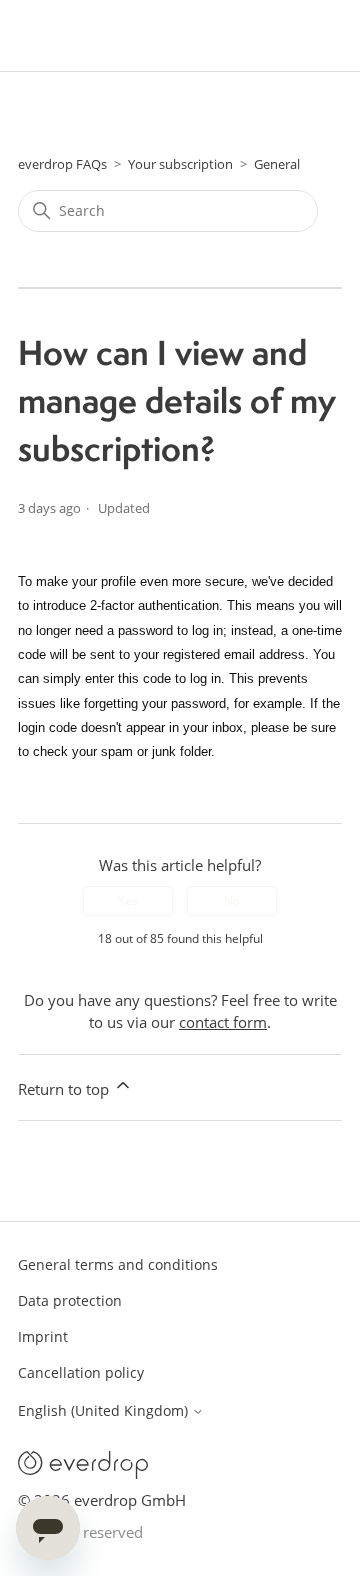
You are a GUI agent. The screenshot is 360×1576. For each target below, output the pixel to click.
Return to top (65, 1089)
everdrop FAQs (62, 164)
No (232, 900)
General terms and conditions (118, 1264)
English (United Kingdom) (105, 1411)
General (277, 164)
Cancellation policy (81, 1372)
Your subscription (180, 164)
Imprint (43, 1336)
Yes (128, 900)
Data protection (70, 1300)
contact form (223, 1022)
